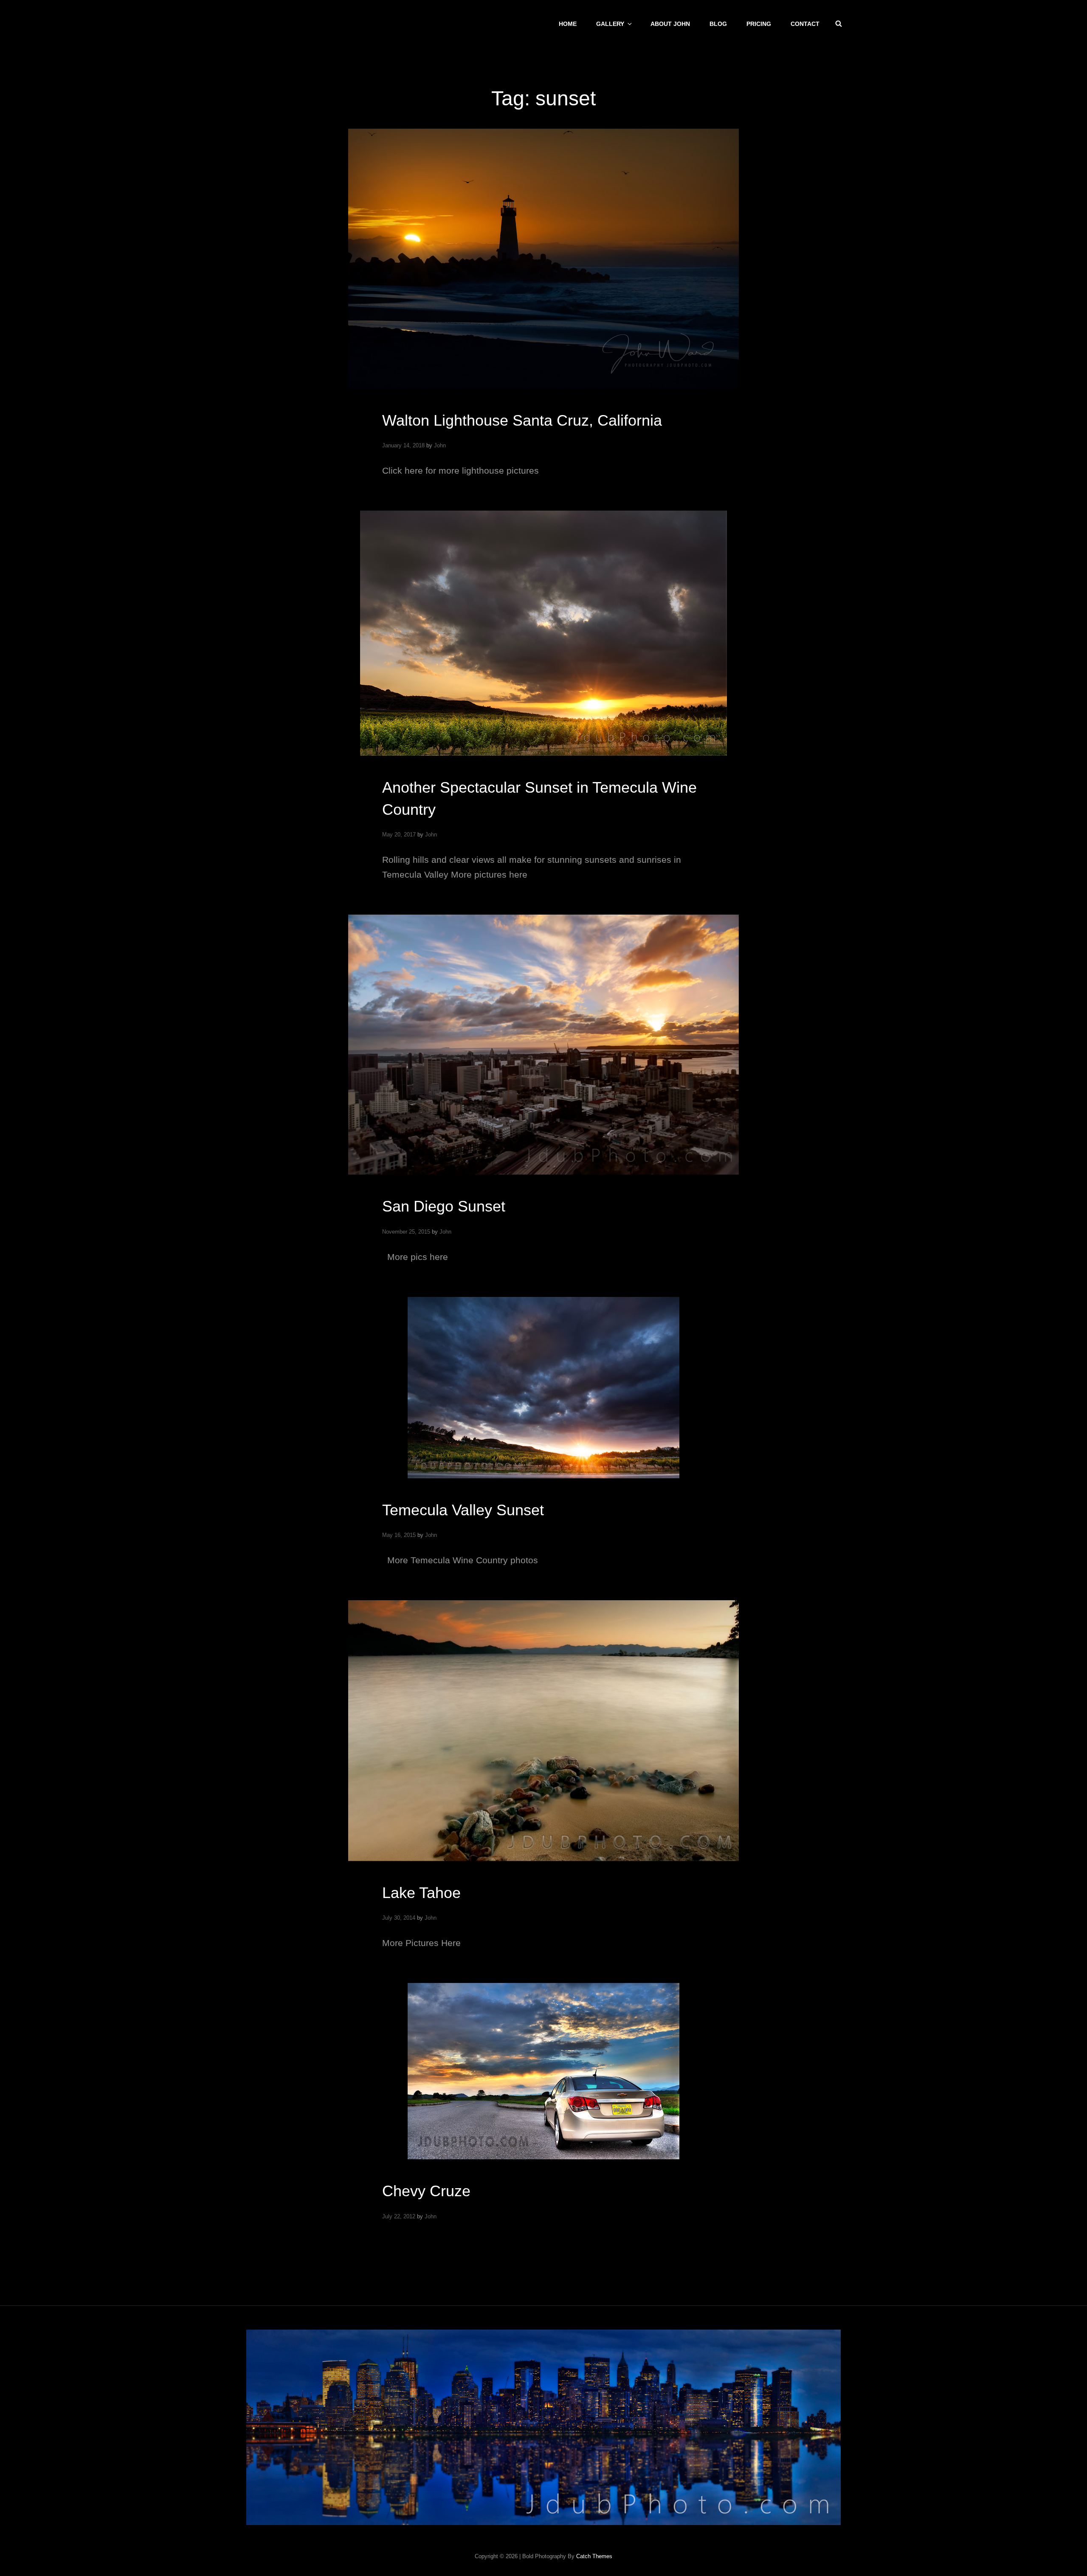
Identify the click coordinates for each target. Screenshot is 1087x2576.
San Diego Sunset (444, 1206)
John (440, 445)
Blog (718, 24)
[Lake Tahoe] (543, 1731)
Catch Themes (594, 2556)
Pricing (759, 24)
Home (568, 24)
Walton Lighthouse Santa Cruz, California (522, 420)
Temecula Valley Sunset (463, 1510)
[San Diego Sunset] (543, 1045)
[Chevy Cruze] (543, 2071)
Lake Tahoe (421, 1893)
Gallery (610, 24)
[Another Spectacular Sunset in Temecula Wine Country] (543, 633)
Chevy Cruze (426, 2191)
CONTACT (805, 24)
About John (670, 24)
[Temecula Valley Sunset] (543, 1388)
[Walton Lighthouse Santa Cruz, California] (543, 259)
